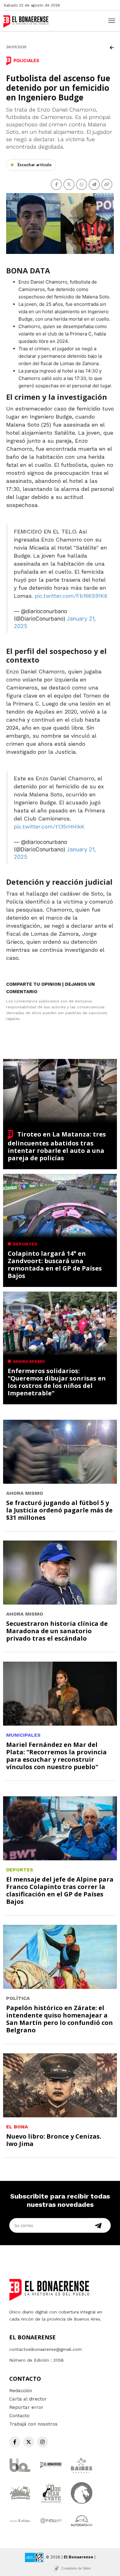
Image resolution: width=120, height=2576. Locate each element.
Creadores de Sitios (76, 2568)
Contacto (19, 2416)
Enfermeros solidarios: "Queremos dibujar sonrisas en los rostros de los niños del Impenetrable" (57, 1382)
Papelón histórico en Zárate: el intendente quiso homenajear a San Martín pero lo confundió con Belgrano (60, 2019)
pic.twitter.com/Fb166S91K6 (71, 596)
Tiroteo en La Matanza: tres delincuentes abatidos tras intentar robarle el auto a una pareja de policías (57, 1146)
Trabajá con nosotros (33, 2424)
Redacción (21, 2391)
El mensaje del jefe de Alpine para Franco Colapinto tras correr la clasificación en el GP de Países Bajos (60, 1890)
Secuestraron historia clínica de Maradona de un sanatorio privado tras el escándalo (57, 1631)
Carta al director (28, 2399)
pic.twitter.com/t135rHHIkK (49, 826)
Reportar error (26, 2407)
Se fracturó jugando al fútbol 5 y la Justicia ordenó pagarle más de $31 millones (59, 1510)
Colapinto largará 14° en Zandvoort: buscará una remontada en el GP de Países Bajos (55, 1265)
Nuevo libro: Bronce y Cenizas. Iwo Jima (54, 2140)
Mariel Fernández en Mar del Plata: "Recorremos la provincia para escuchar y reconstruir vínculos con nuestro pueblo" (56, 1756)
